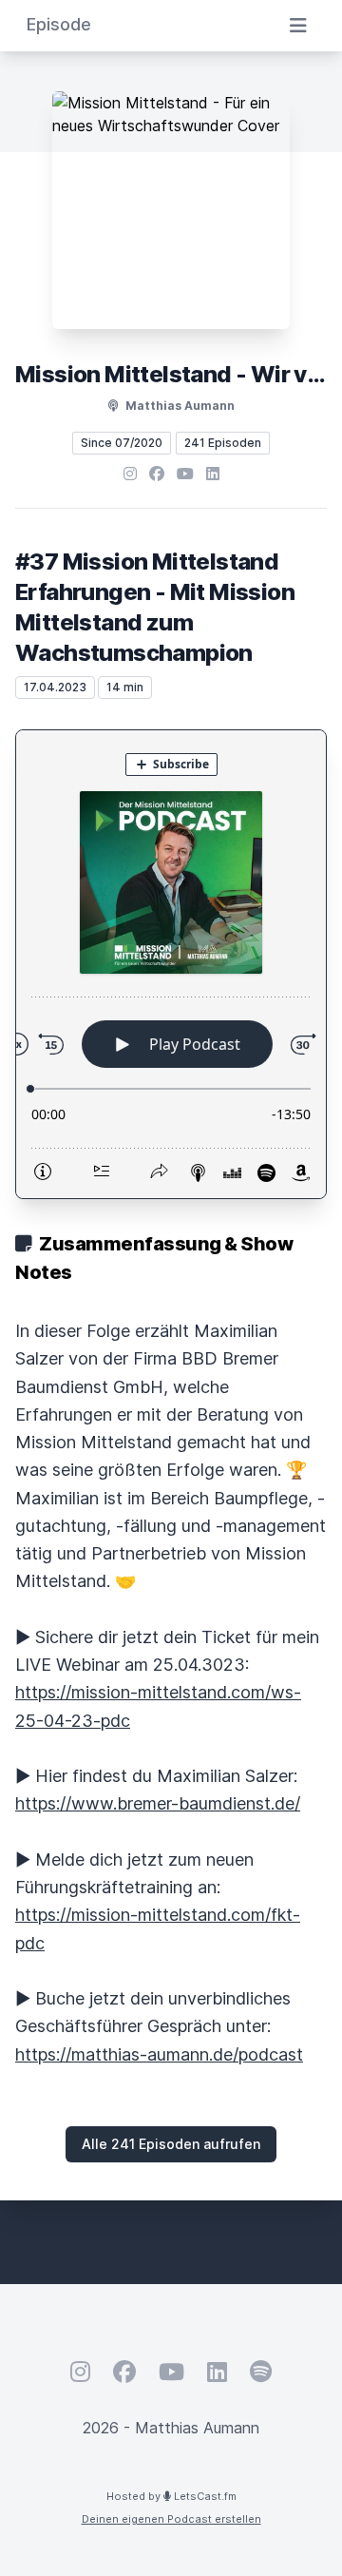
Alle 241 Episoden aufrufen (171, 2144)
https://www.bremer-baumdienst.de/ (158, 1803)
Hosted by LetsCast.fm (171, 2496)
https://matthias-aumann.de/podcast (159, 2054)
